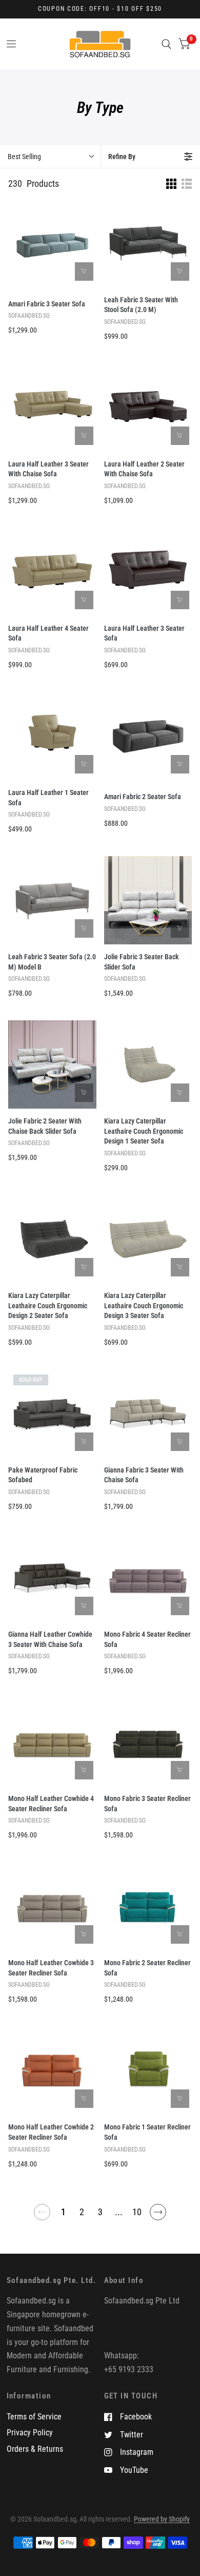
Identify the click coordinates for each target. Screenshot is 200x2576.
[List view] (187, 184)
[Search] (166, 44)
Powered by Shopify (162, 2519)
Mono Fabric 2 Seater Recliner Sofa (147, 1968)
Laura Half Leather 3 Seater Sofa (144, 633)
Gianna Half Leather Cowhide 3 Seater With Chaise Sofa (50, 1639)
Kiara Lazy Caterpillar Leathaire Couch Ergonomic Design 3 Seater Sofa (144, 1306)
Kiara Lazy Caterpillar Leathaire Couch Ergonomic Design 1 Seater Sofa (144, 1131)
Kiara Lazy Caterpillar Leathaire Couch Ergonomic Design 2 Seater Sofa (48, 1306)
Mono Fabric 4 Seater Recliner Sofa (147, 1639)
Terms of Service (34, 2417)
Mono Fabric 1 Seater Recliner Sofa (147, 2132)
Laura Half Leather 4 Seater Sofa (48, 633)
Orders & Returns (35, 2449)
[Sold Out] (84, 1442)
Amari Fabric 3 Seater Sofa (47, 304)
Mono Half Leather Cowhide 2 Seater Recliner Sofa (51, 2132)
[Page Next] (158, 2216)
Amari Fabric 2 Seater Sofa (143, 797)
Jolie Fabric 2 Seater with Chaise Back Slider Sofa (45, 1126)
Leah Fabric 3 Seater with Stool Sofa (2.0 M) (141, 305)
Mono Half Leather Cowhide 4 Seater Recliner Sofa (51, 1804)
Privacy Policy (30, 2433)
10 (137, 2212)
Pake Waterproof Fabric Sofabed (43, 1475)
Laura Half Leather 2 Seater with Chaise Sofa (144, 469)
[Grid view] (171, 184)
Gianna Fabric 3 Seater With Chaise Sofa (144, 1475)
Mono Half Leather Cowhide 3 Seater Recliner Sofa (51, 1968)
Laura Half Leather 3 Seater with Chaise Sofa (48, 469)
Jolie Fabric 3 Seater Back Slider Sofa (142, 962)
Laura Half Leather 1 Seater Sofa (48, 798)
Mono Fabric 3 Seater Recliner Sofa (147, 1804)
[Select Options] (84, 272)
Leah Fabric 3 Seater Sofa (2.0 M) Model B (52, 962)
